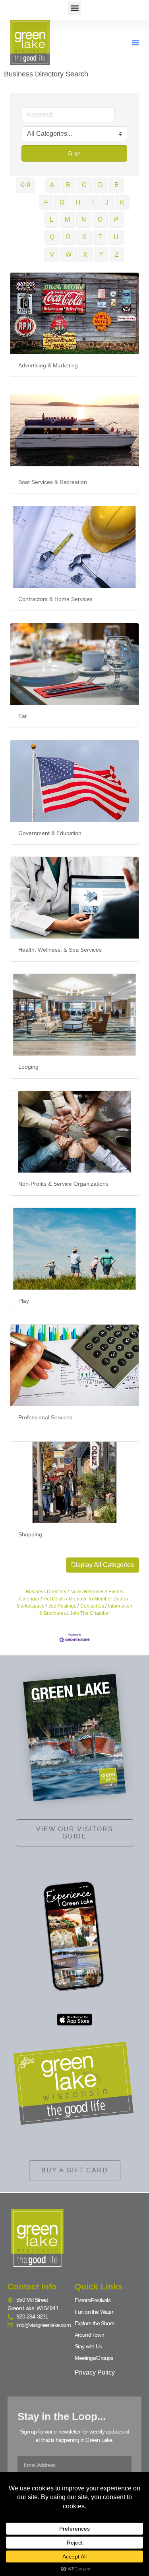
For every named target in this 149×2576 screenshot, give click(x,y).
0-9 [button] (26, 185)
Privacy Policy (95, 2372)
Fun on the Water (94, 2312)
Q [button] (52, 237)
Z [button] (117, 255)
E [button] (117, 185)
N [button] (84, 220)
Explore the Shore (95, 2323)
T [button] (100, 237)
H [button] (78, 202)
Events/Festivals (93, 2300)
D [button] (101, 185)
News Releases (87, 1592)
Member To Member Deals (97, 1599)
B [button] (68, 185)
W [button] (69, 255)
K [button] (122, 202)
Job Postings (62, 1606)
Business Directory (46, 1592)
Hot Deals (54, 1599)
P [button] (116, 220)
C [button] (84, 185)
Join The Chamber (90, 1613)
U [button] (116, 237)
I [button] (93, 202)
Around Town (89, 2335)
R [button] (68, 237)
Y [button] (101, 255)
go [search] (77, 153)
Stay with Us (88, 2346)
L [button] (51, 220)
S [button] (84, 237)
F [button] (46, 202)
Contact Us (92, 1606)
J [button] (107, 202)
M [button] (67, 220)
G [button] (62, 202)
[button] (74, 8)
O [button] (100, 220)
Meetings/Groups (94, 2358)
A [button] (52, 185)
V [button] (52, 255)
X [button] (85, 255)
